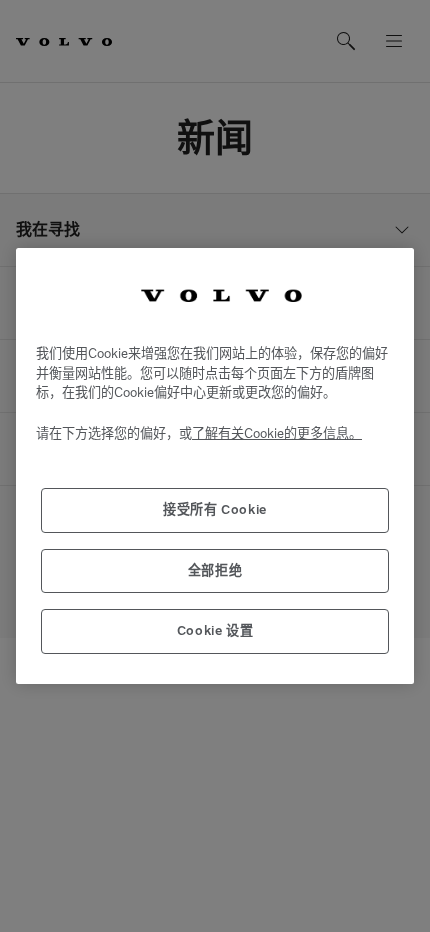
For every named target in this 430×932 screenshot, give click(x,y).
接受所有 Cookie (215, 509)
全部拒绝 (215, 570)
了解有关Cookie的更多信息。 (277, 433)
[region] (215, 465)
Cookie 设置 (215, 630)
